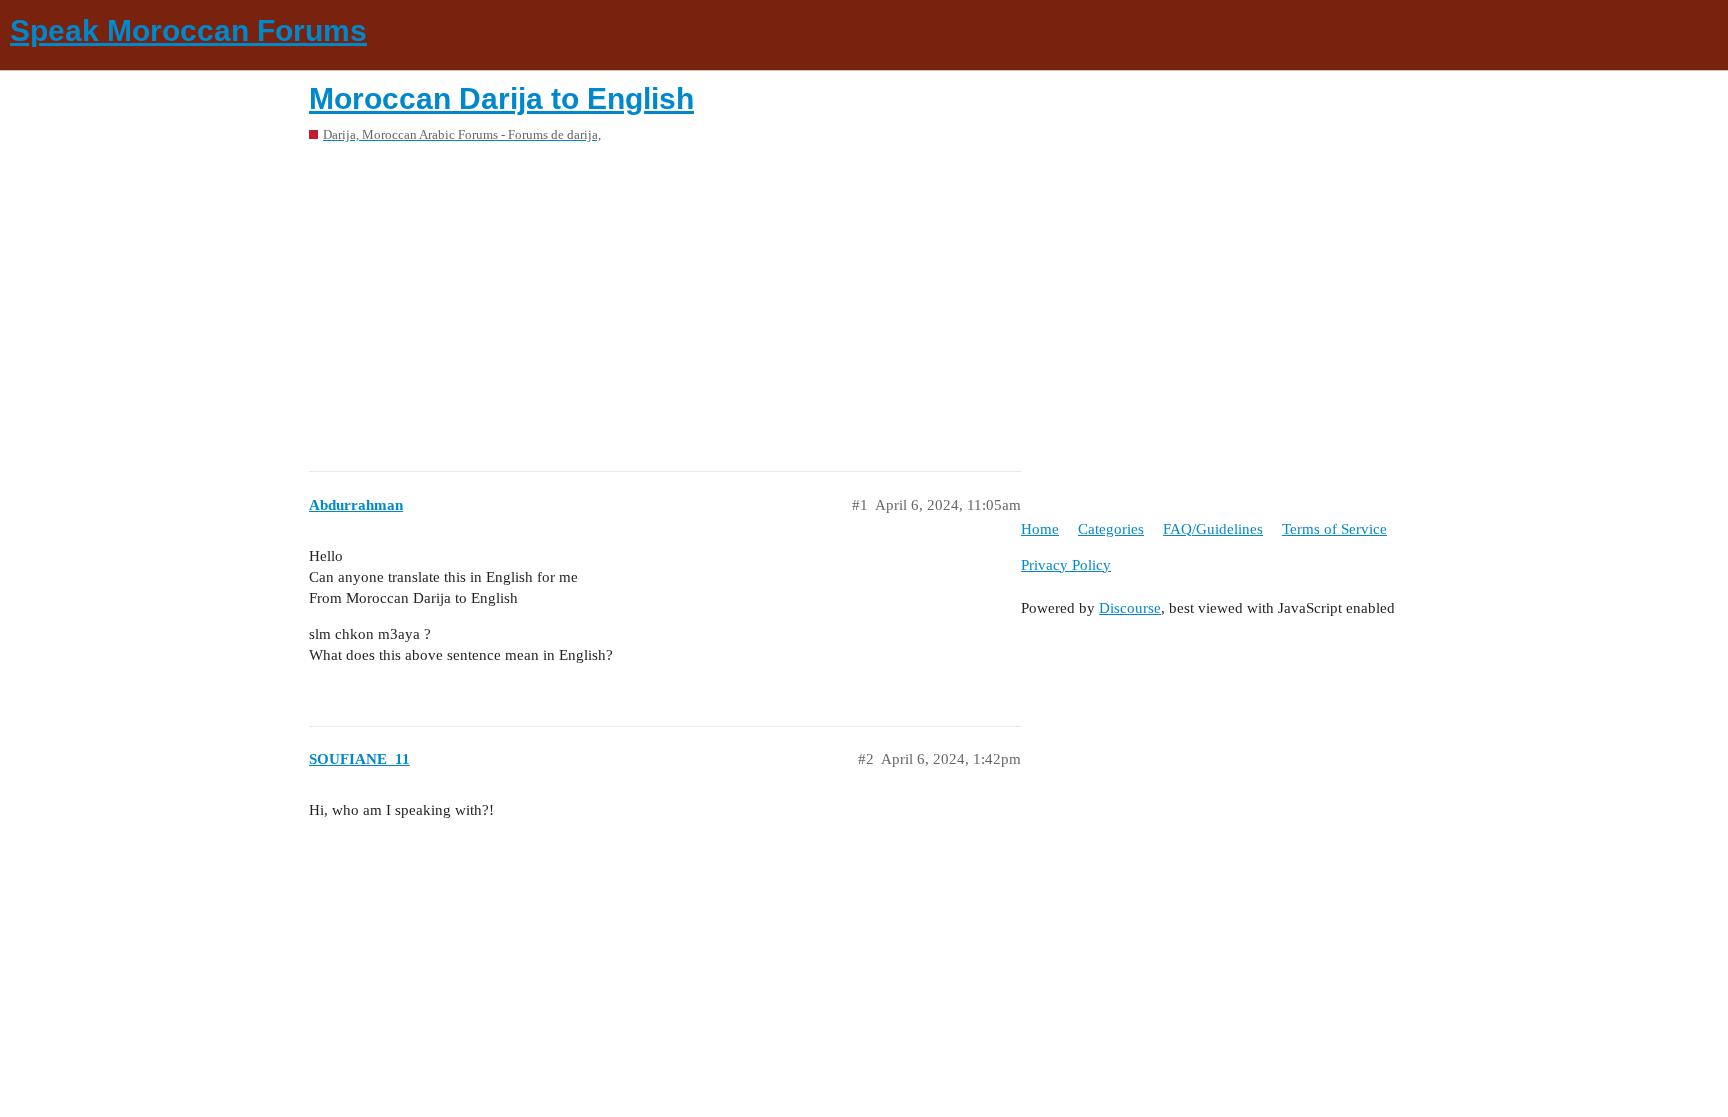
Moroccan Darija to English (501, 98)
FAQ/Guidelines (1213, 529)
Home (1040, 529)
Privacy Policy (1066, 565)
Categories (1111, 529)
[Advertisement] (864, 300)
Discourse (1130, 608)
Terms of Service (1334, 529)
